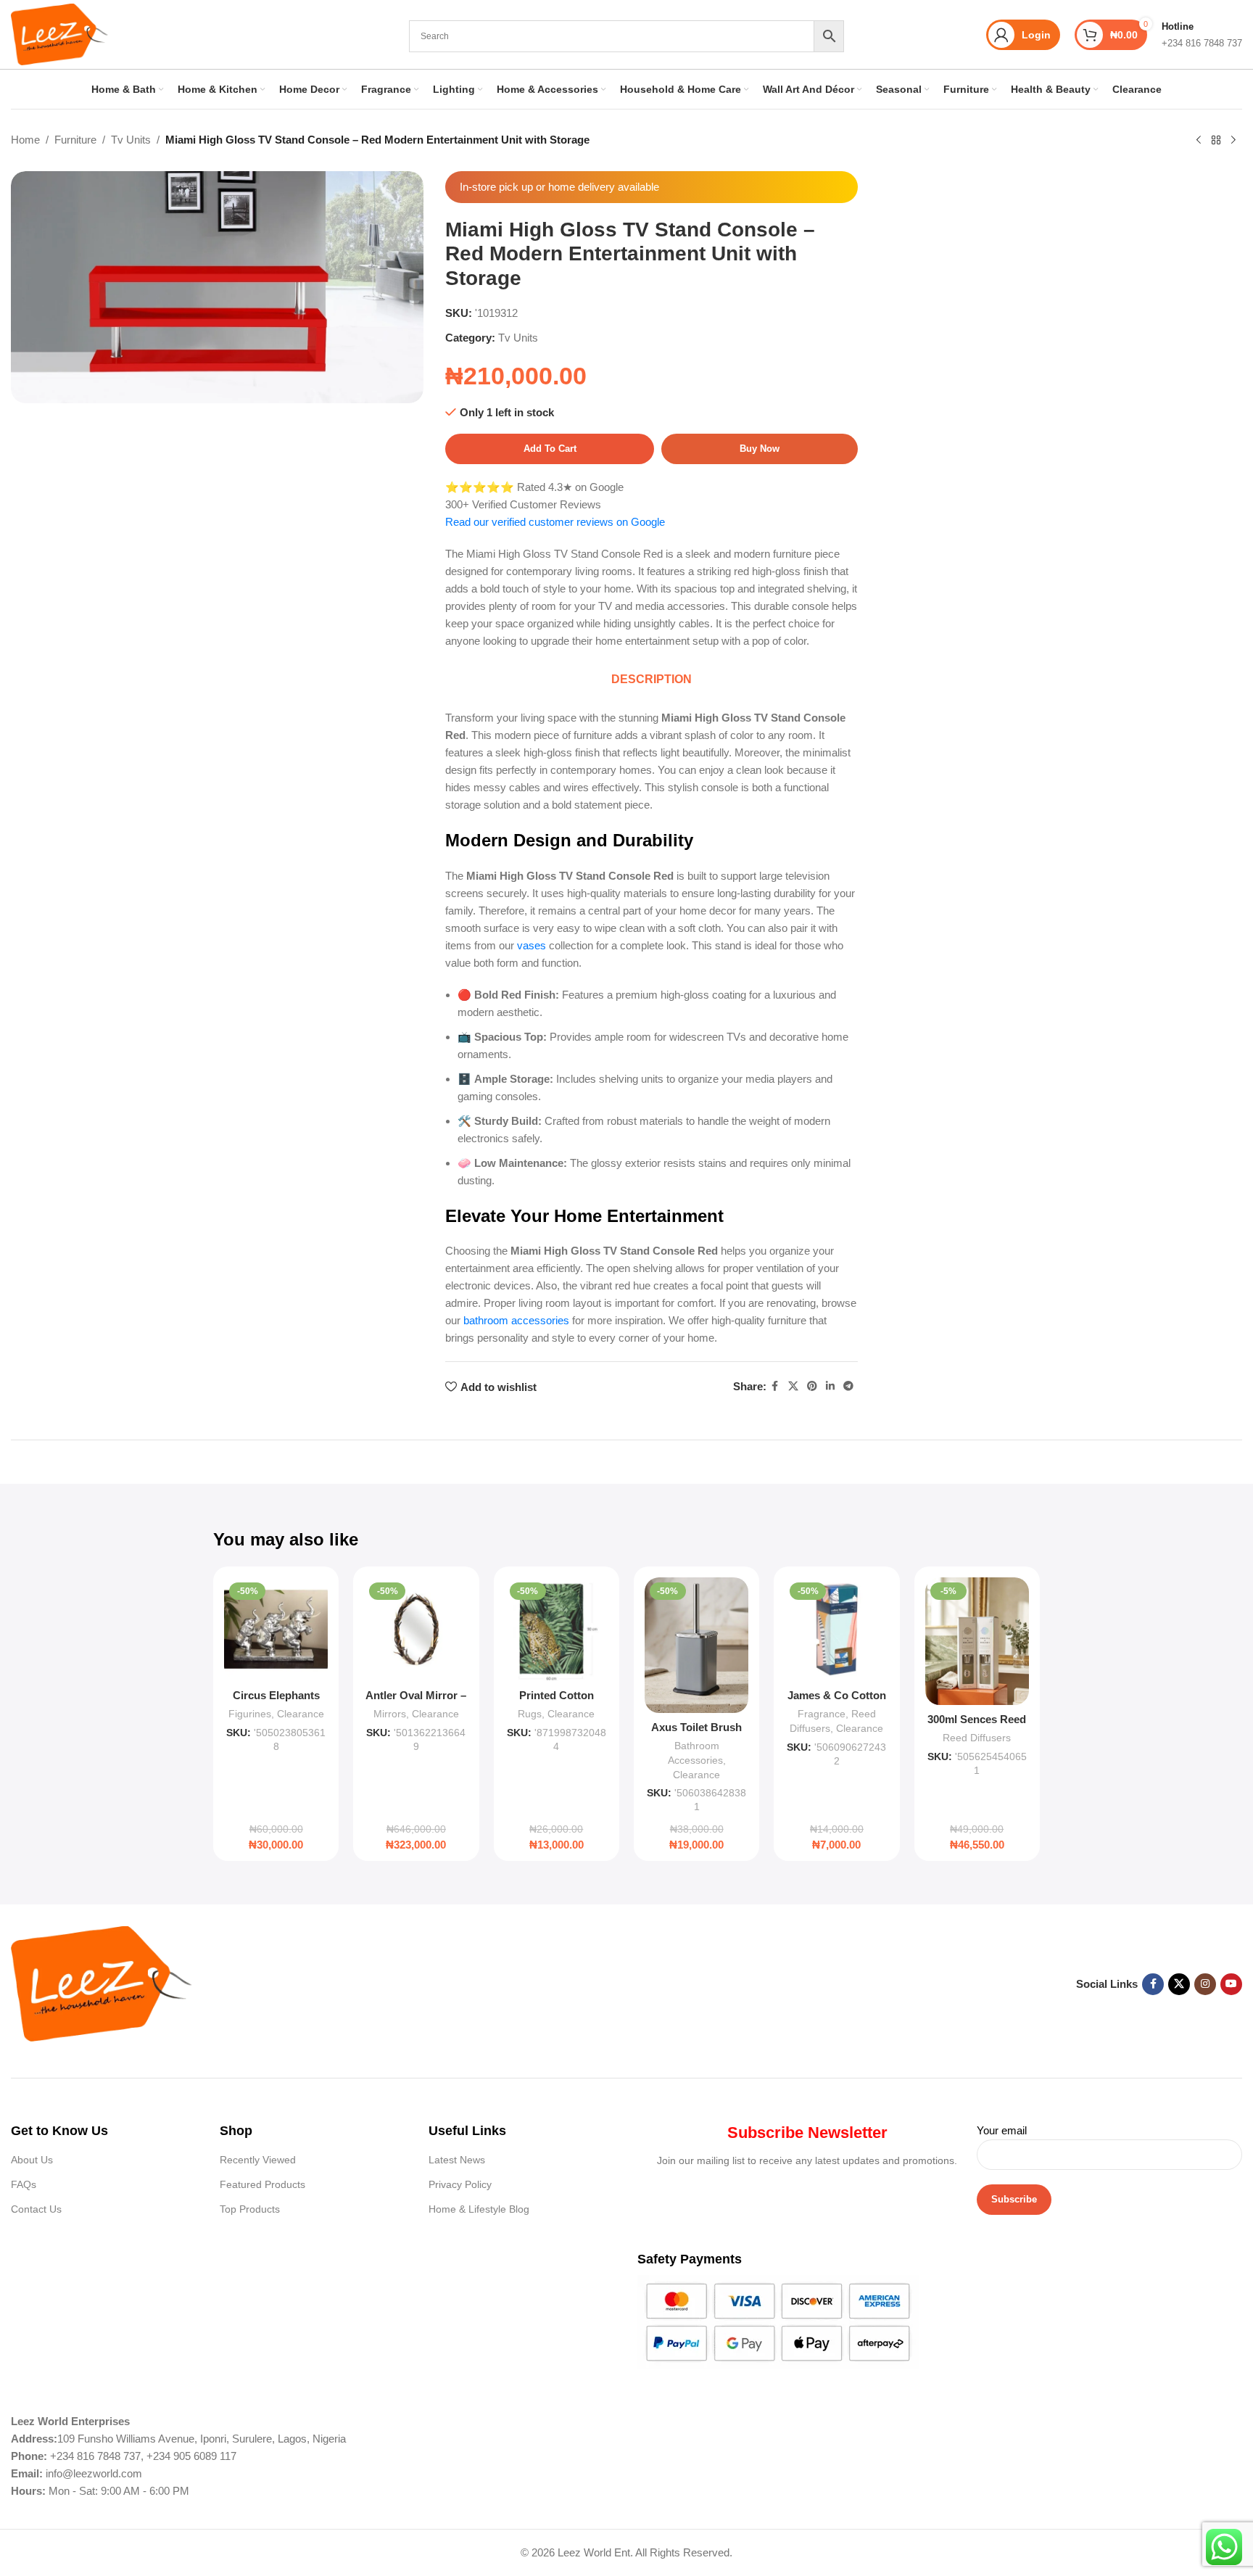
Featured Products (262, 2184)
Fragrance (822, 1714)
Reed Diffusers (977, 1738)
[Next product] (1233, 141)
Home (25, 140)
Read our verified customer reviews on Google (555, 522)
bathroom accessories (516, 1320)
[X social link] (793, 1386)
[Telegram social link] (848, 1386)
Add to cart (550, 449)
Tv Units (131, 140)
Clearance (301, 1714)
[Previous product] (1199, 141)
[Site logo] (59, 33)
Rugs (530, 1714)
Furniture (75, 140)
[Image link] (102, 1983)
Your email (1002, 2130)
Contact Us (36, 2209)
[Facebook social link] (775, 1386)
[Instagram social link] (1205, 1984)
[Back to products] (1216, 141)
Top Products (250, 2209)
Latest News (457, 2160)
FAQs (24, 2184)
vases (532, 945)
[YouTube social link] (1231, 1984)
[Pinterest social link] (812, 1386)
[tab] (652, 680)
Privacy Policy (460, 2184)
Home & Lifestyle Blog (479, 2209)
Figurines (250, 1714)
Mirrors (390, 1714)
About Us (32, 2160)
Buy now (760, 449)
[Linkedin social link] (830, 1386)
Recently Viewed (258, 2160)
